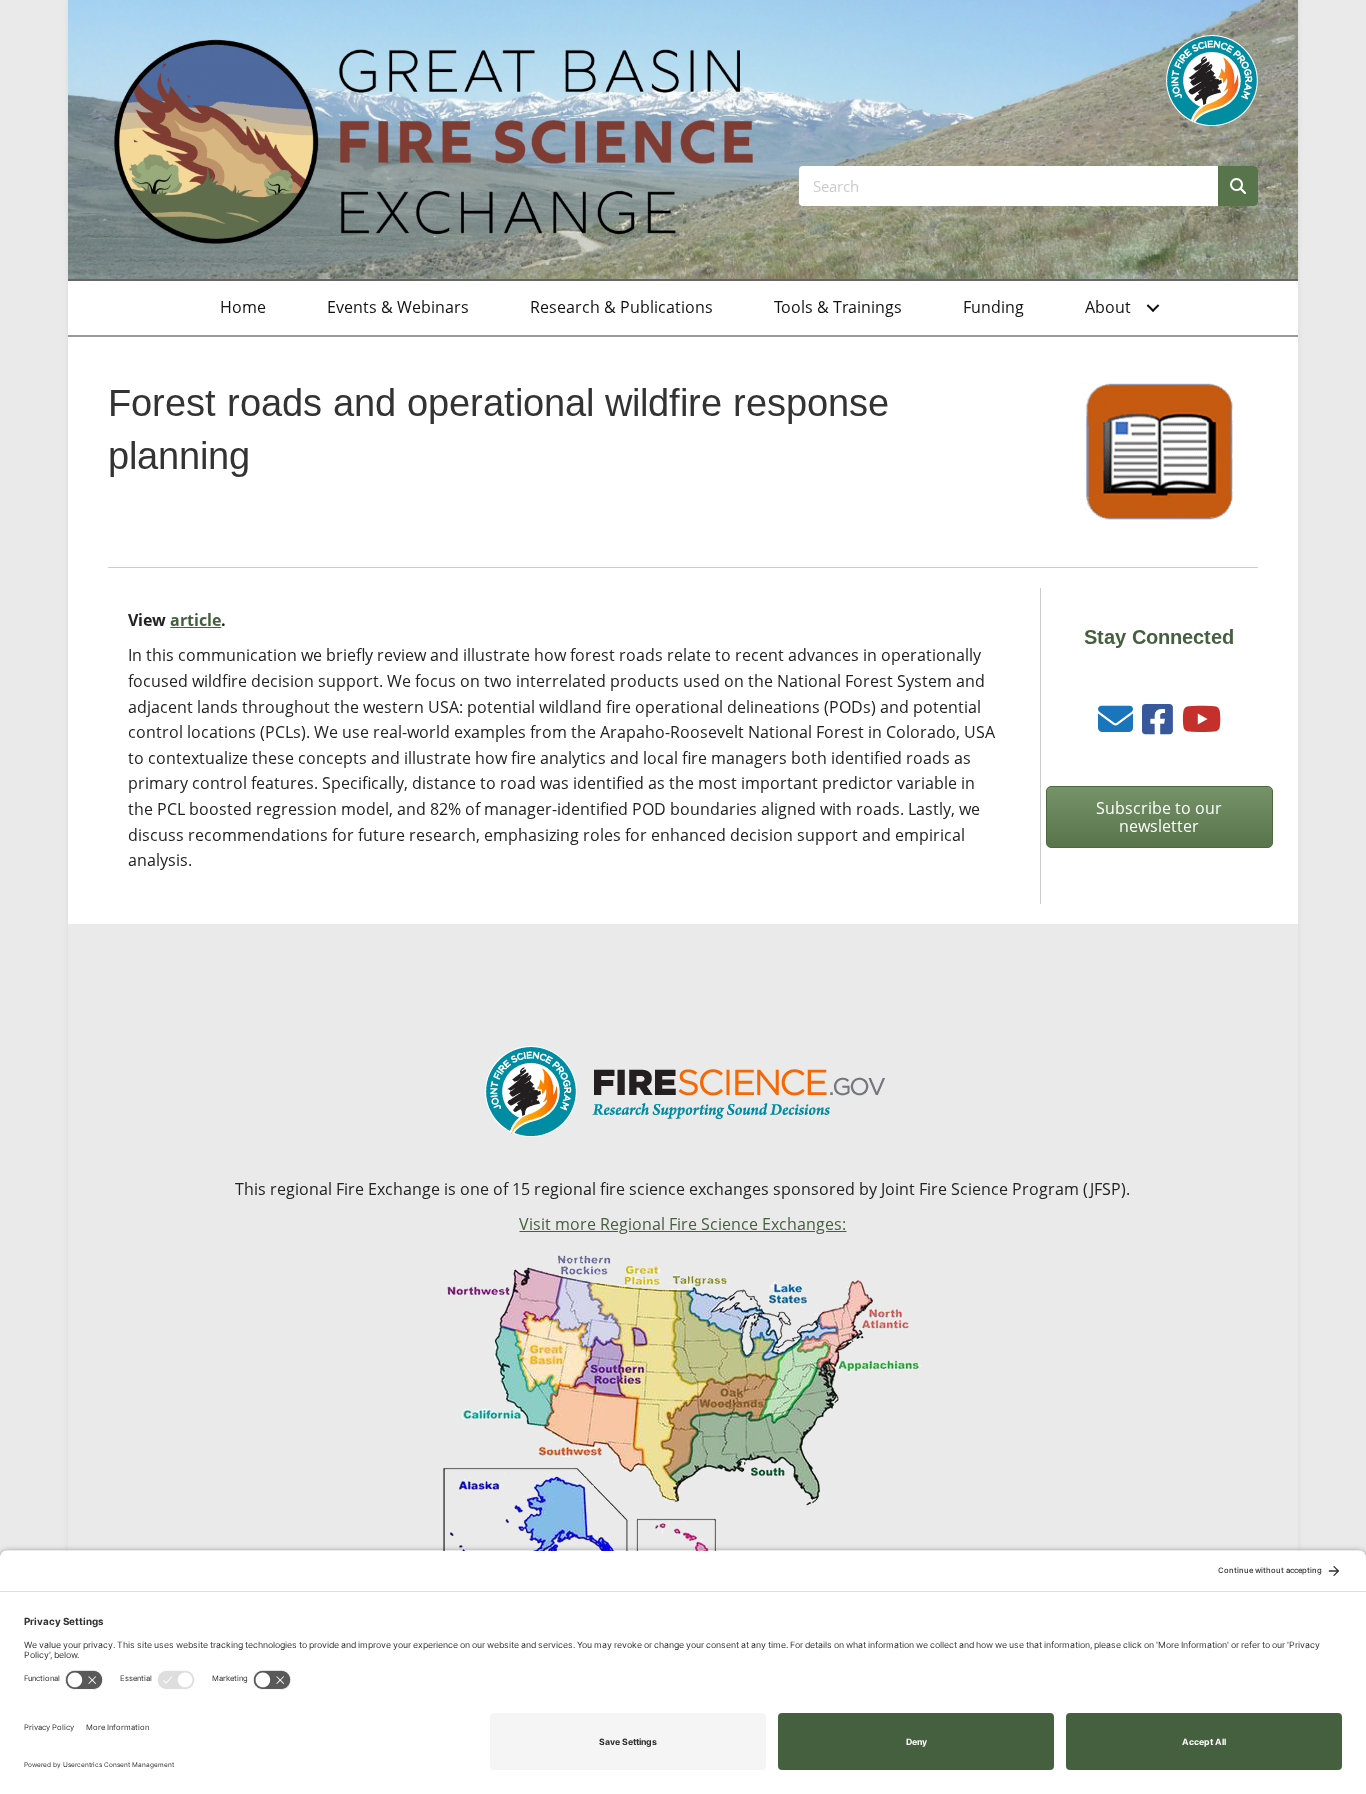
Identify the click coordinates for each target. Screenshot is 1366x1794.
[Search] (1238, 186)
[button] (1153, 308)
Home (243, 307)
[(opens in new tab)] (1212, 79)
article (195, 620)
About (1108, 307)
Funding (993, 307)
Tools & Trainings (838, 307)
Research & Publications (621, 307)
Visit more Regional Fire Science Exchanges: (682, 1224)
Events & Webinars (398, 307)
